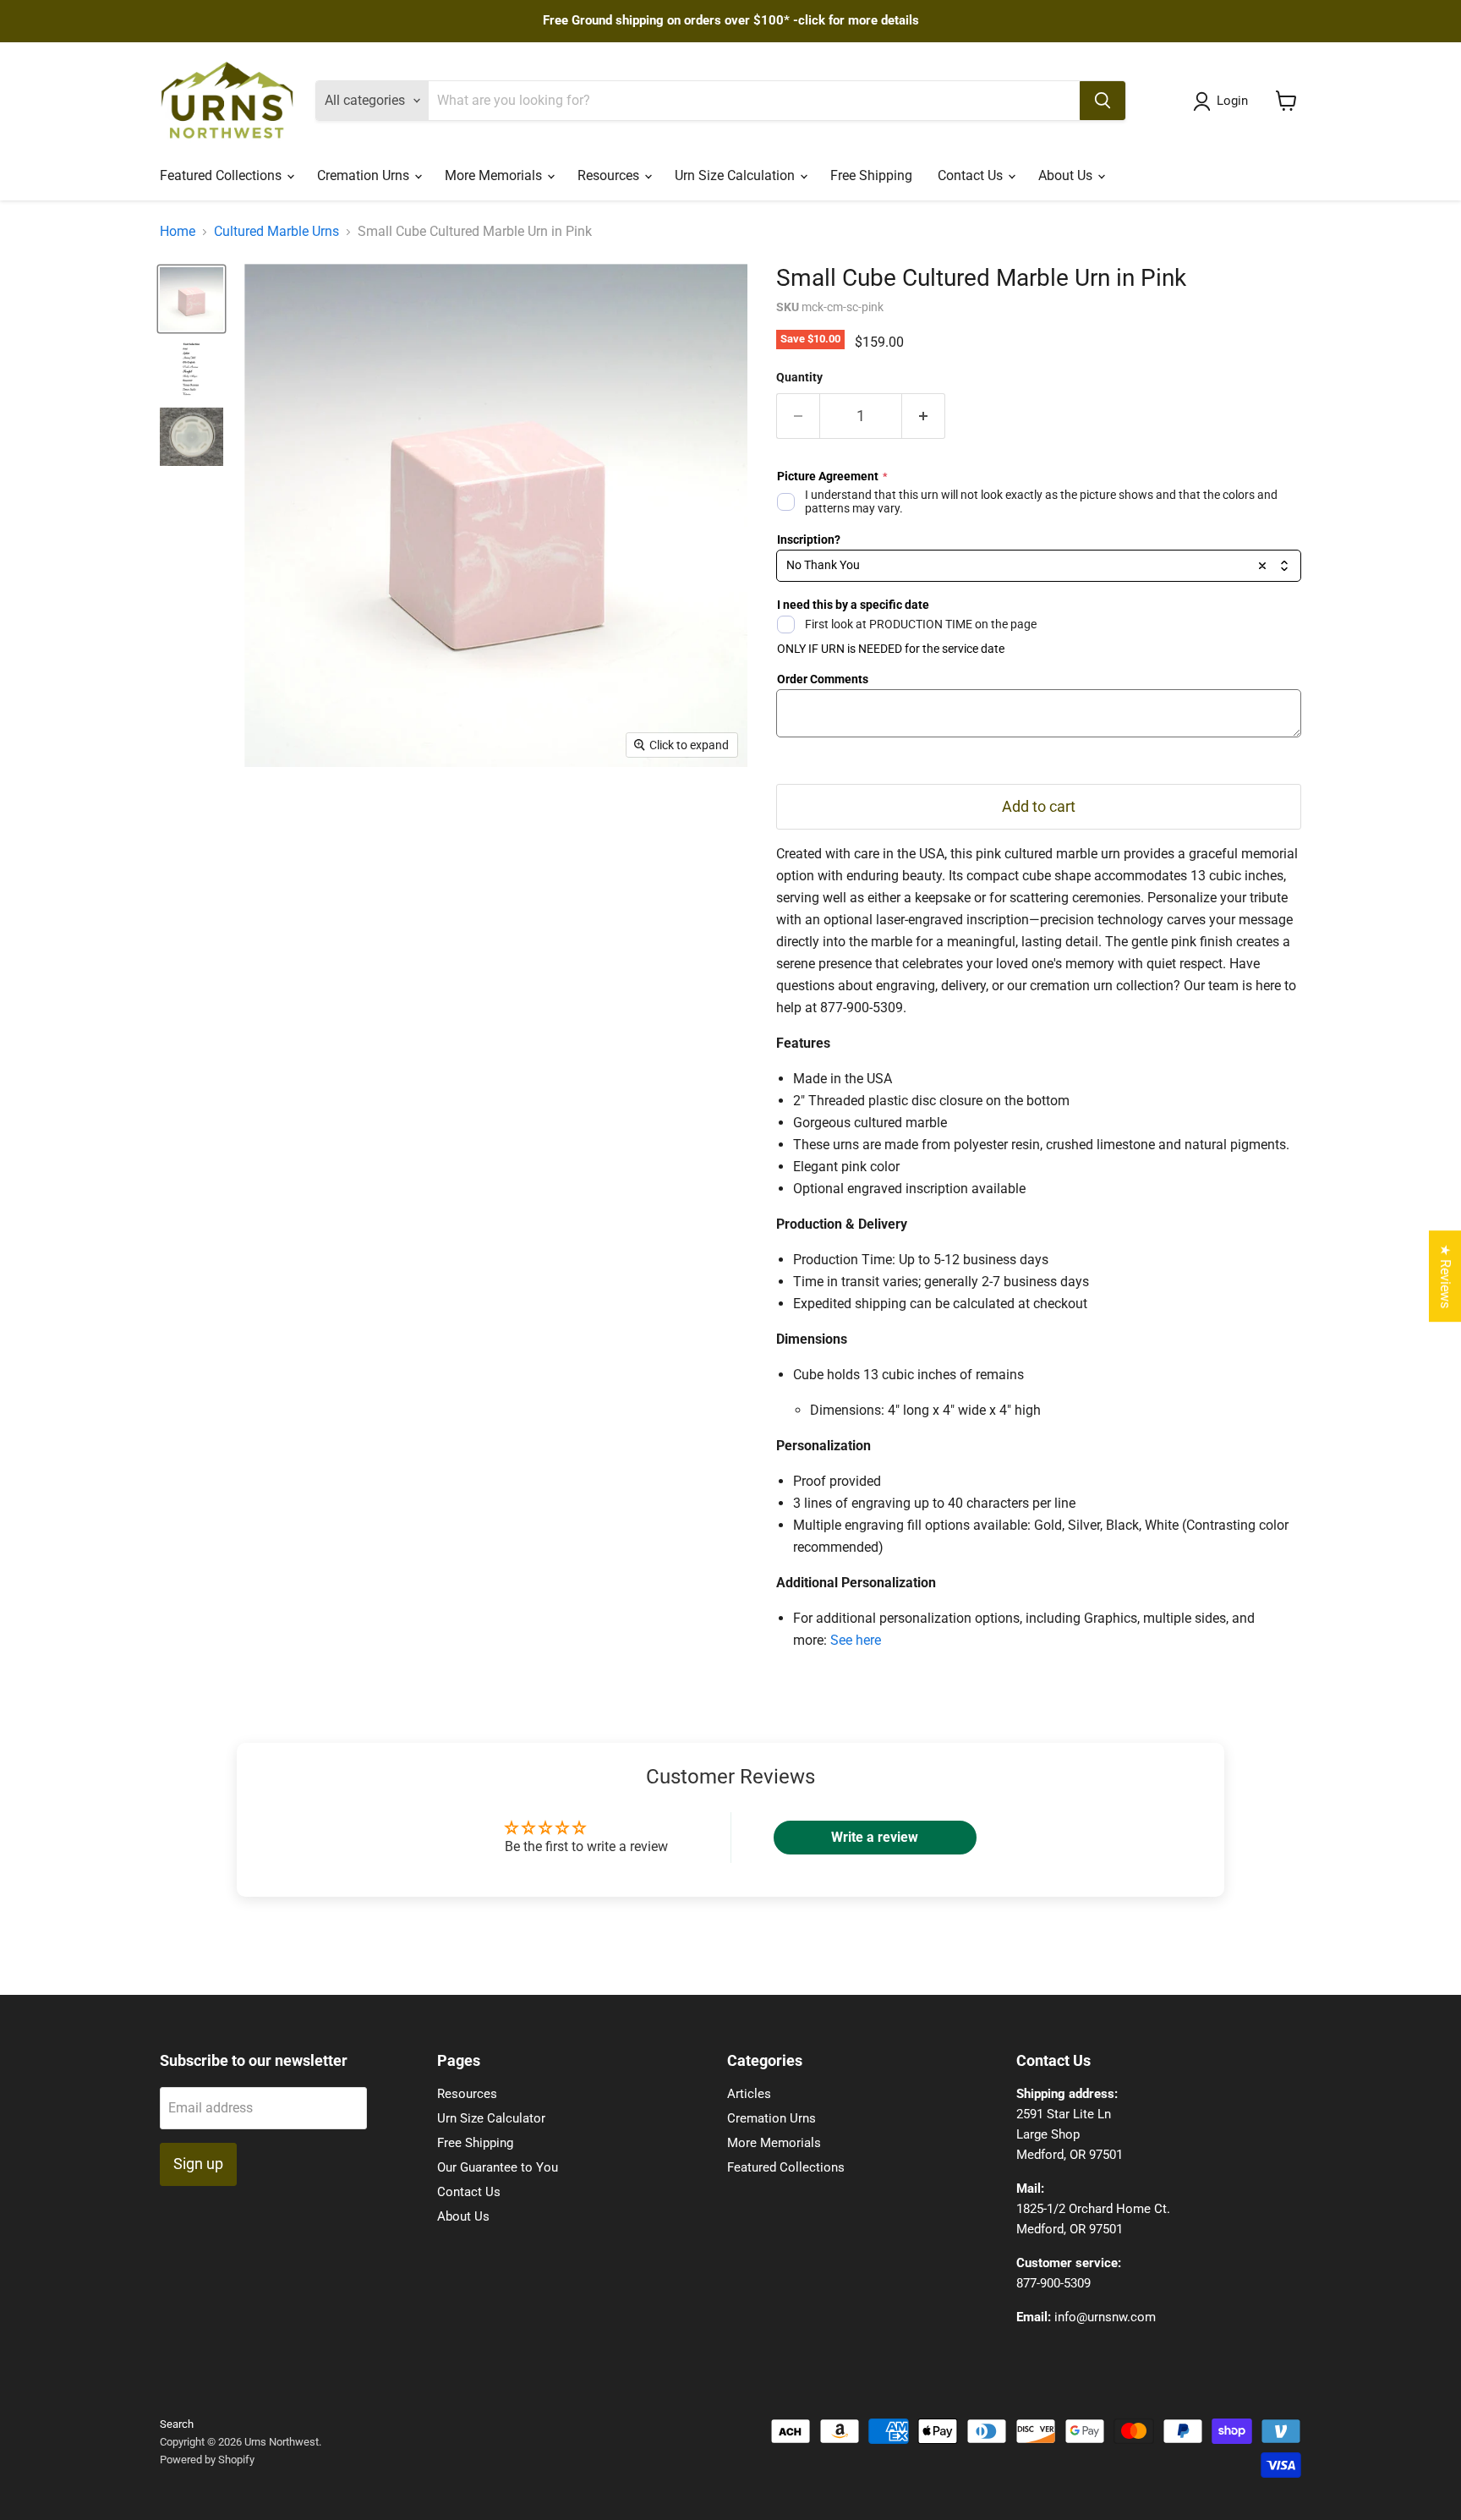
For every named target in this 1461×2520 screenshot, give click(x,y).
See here (856, 1640)
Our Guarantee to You (498, 2167)
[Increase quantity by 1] (924, 416)
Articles (749, 2094)
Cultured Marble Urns (276, 232)
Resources (610, 175)
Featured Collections (222, 175)
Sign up (198, 2164)
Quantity (799, 377)
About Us (1067, 175)
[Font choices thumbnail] (192, 369)
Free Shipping (871, 175)
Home (178, 232)
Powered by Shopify (207, 2460)
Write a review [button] (875, 1837)
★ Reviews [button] (1445, 1276)
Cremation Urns (365, 175)
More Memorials (495, 175)
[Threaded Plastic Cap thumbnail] (192, 437)
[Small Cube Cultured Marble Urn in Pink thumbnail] (192, 299)
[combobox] (1039, 566)
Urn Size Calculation (736, 175)
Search (177, 2424)
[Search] (1103, 101)
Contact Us (972, 175)
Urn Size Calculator (491, 2118)
